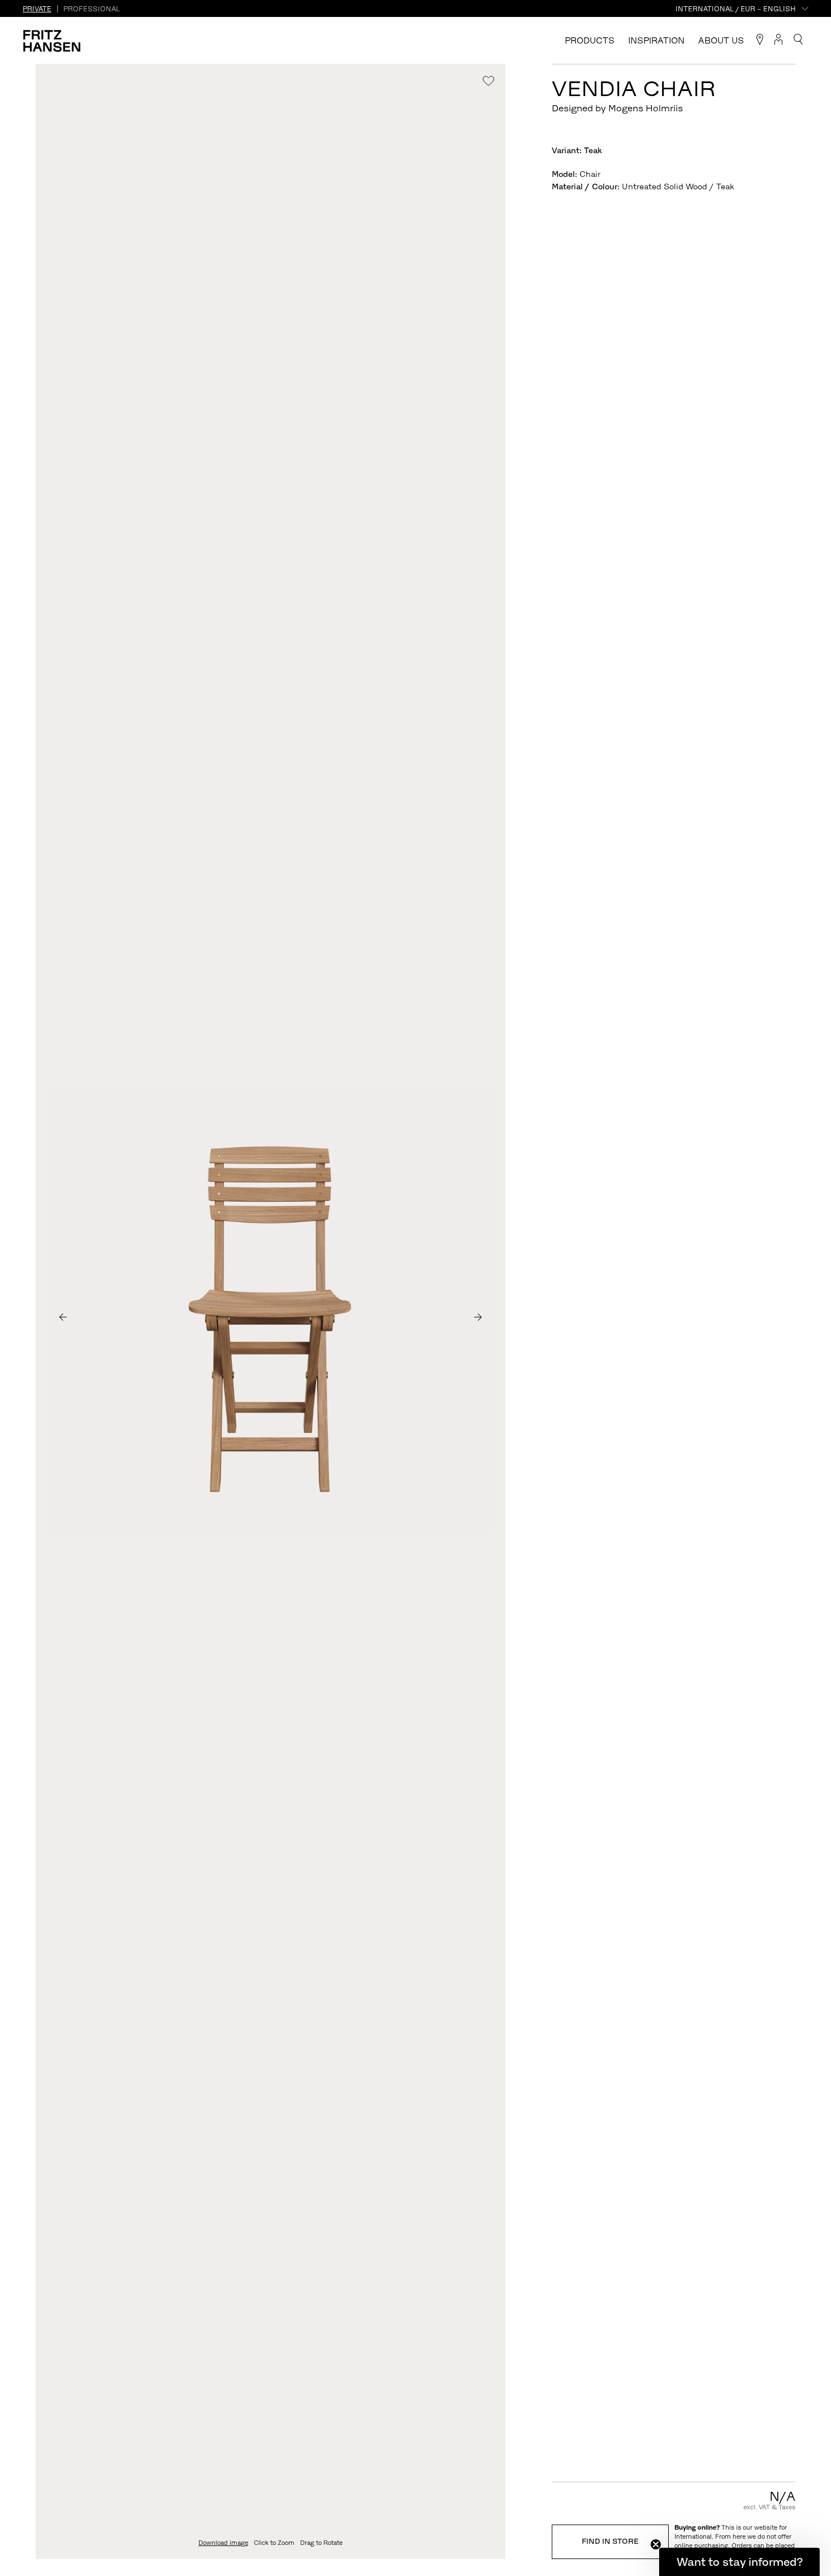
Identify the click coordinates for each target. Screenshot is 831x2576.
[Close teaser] (656, 2544)
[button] (739, 2562)
